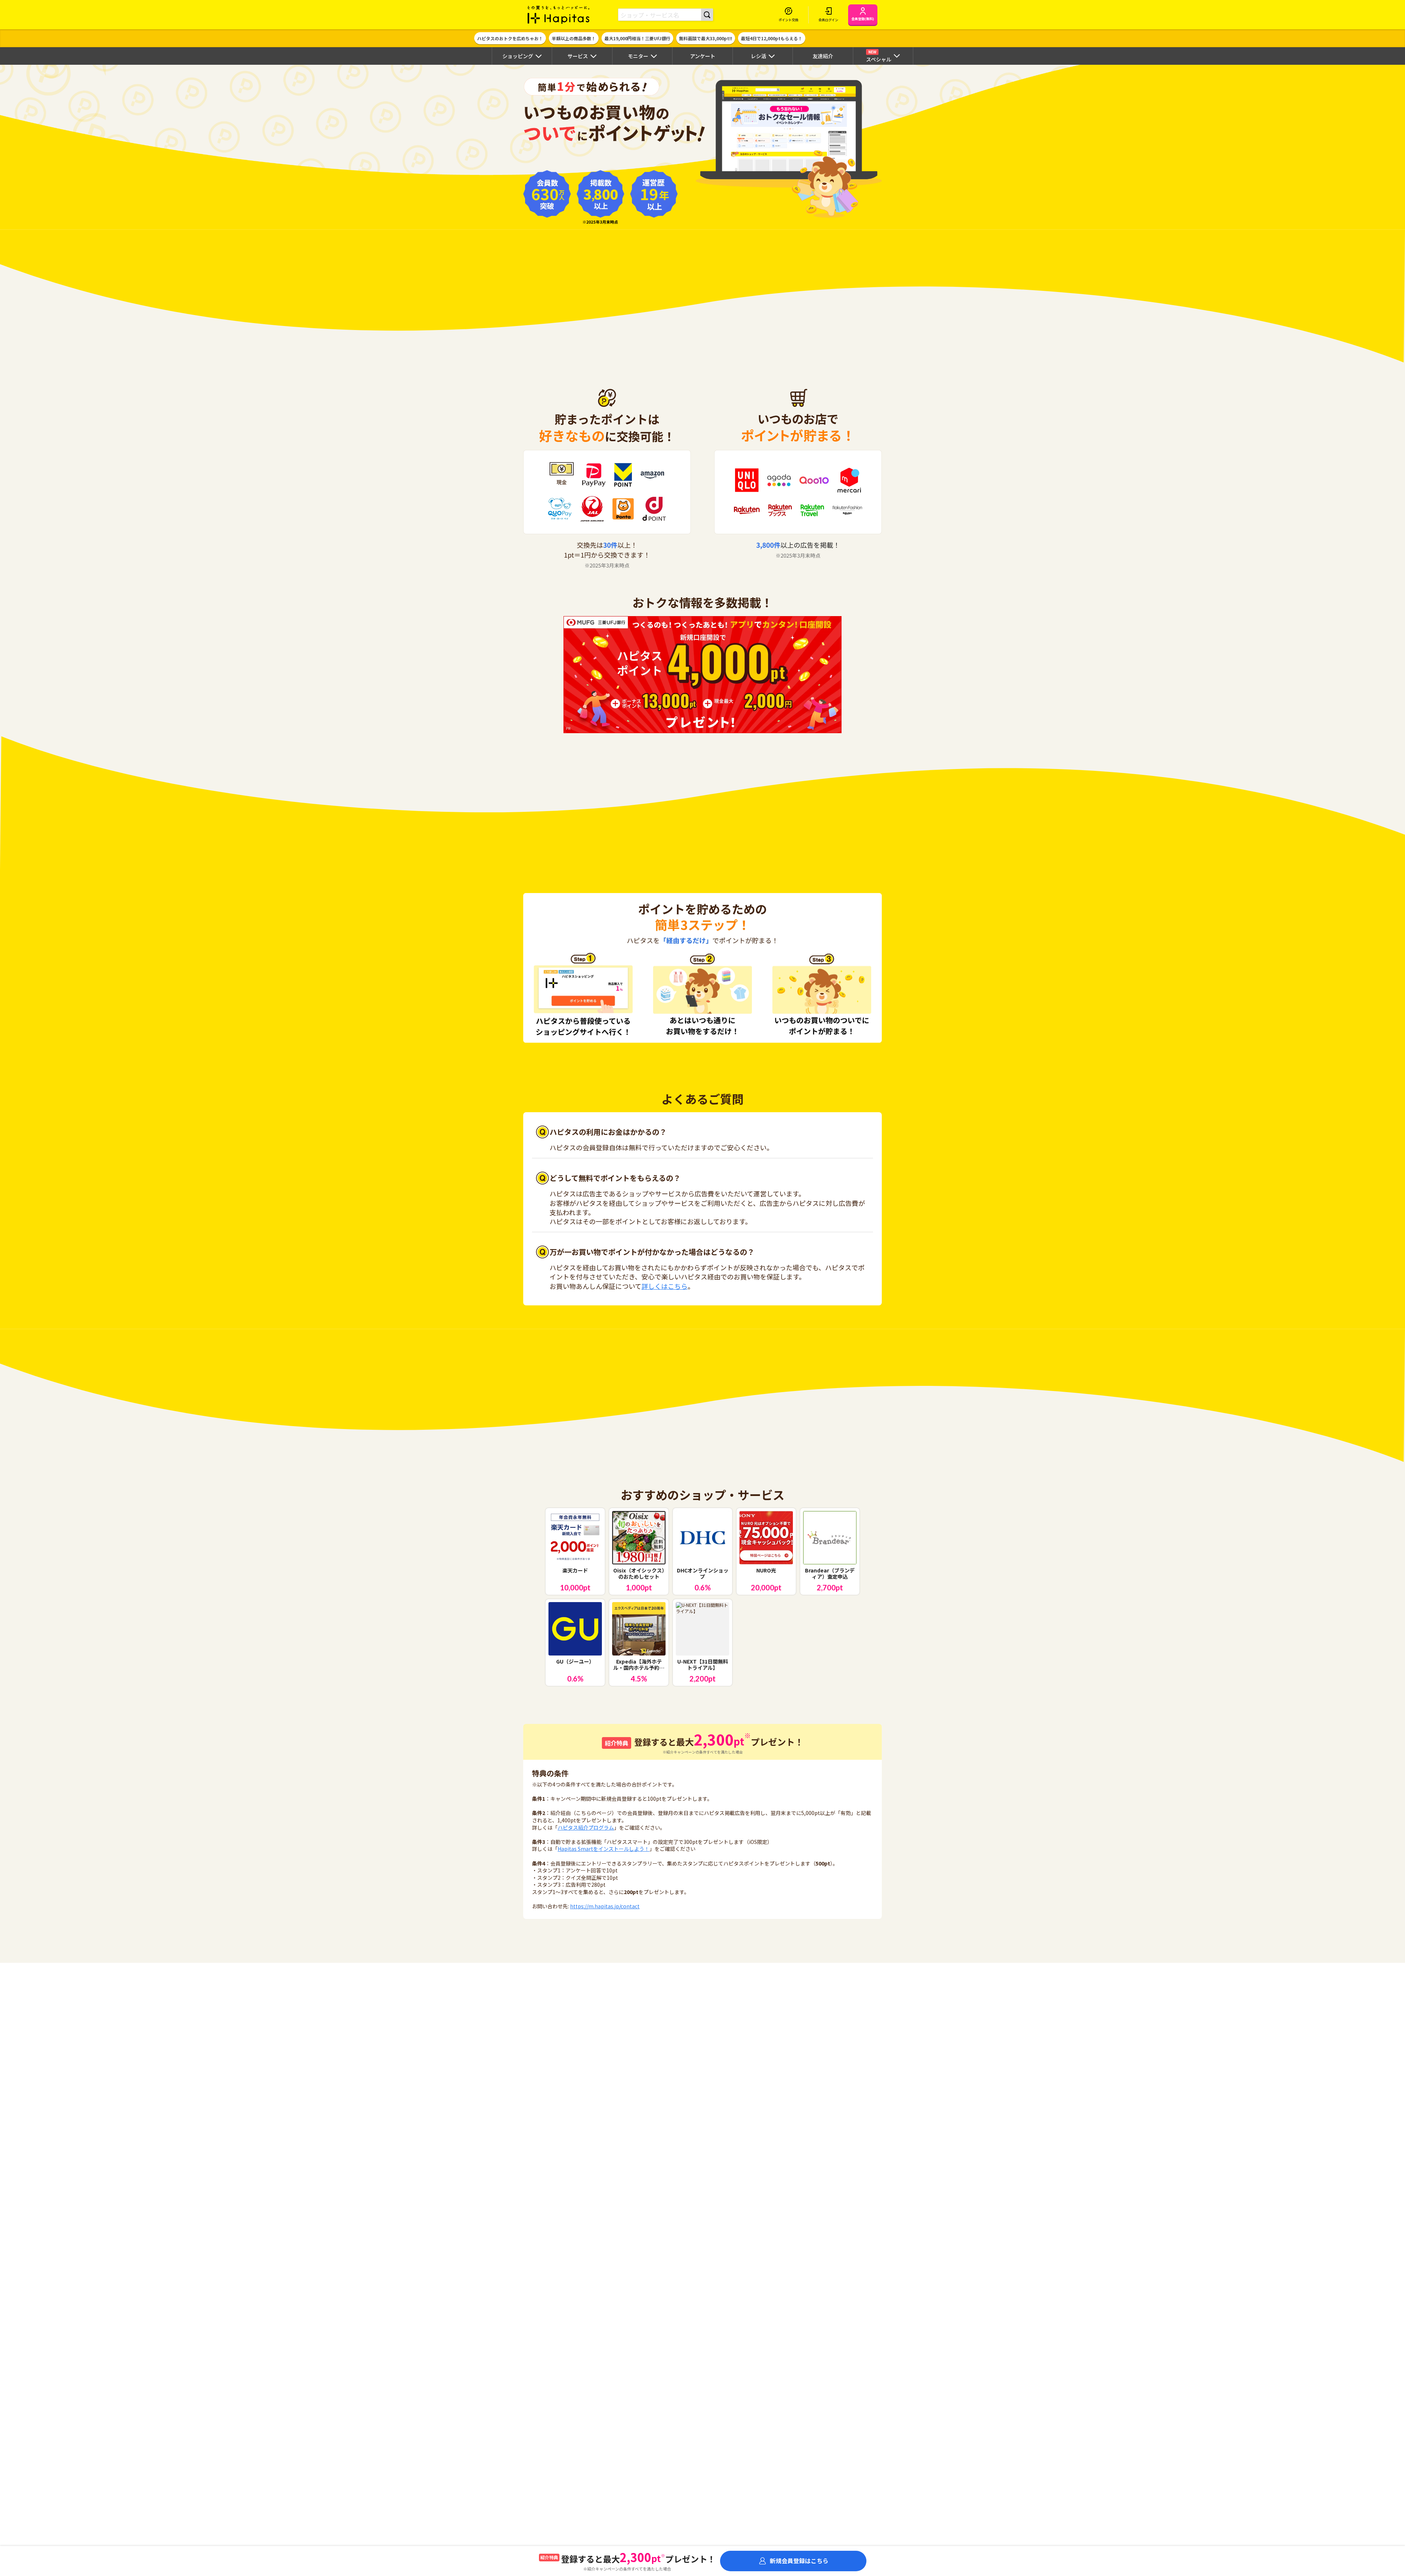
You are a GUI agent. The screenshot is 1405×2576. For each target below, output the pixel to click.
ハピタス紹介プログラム (586, 1827)
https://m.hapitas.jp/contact (605, 1906)
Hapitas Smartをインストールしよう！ (604, 1849)
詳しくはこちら (664, 1286)
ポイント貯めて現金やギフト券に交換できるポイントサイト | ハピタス (559, 15)
